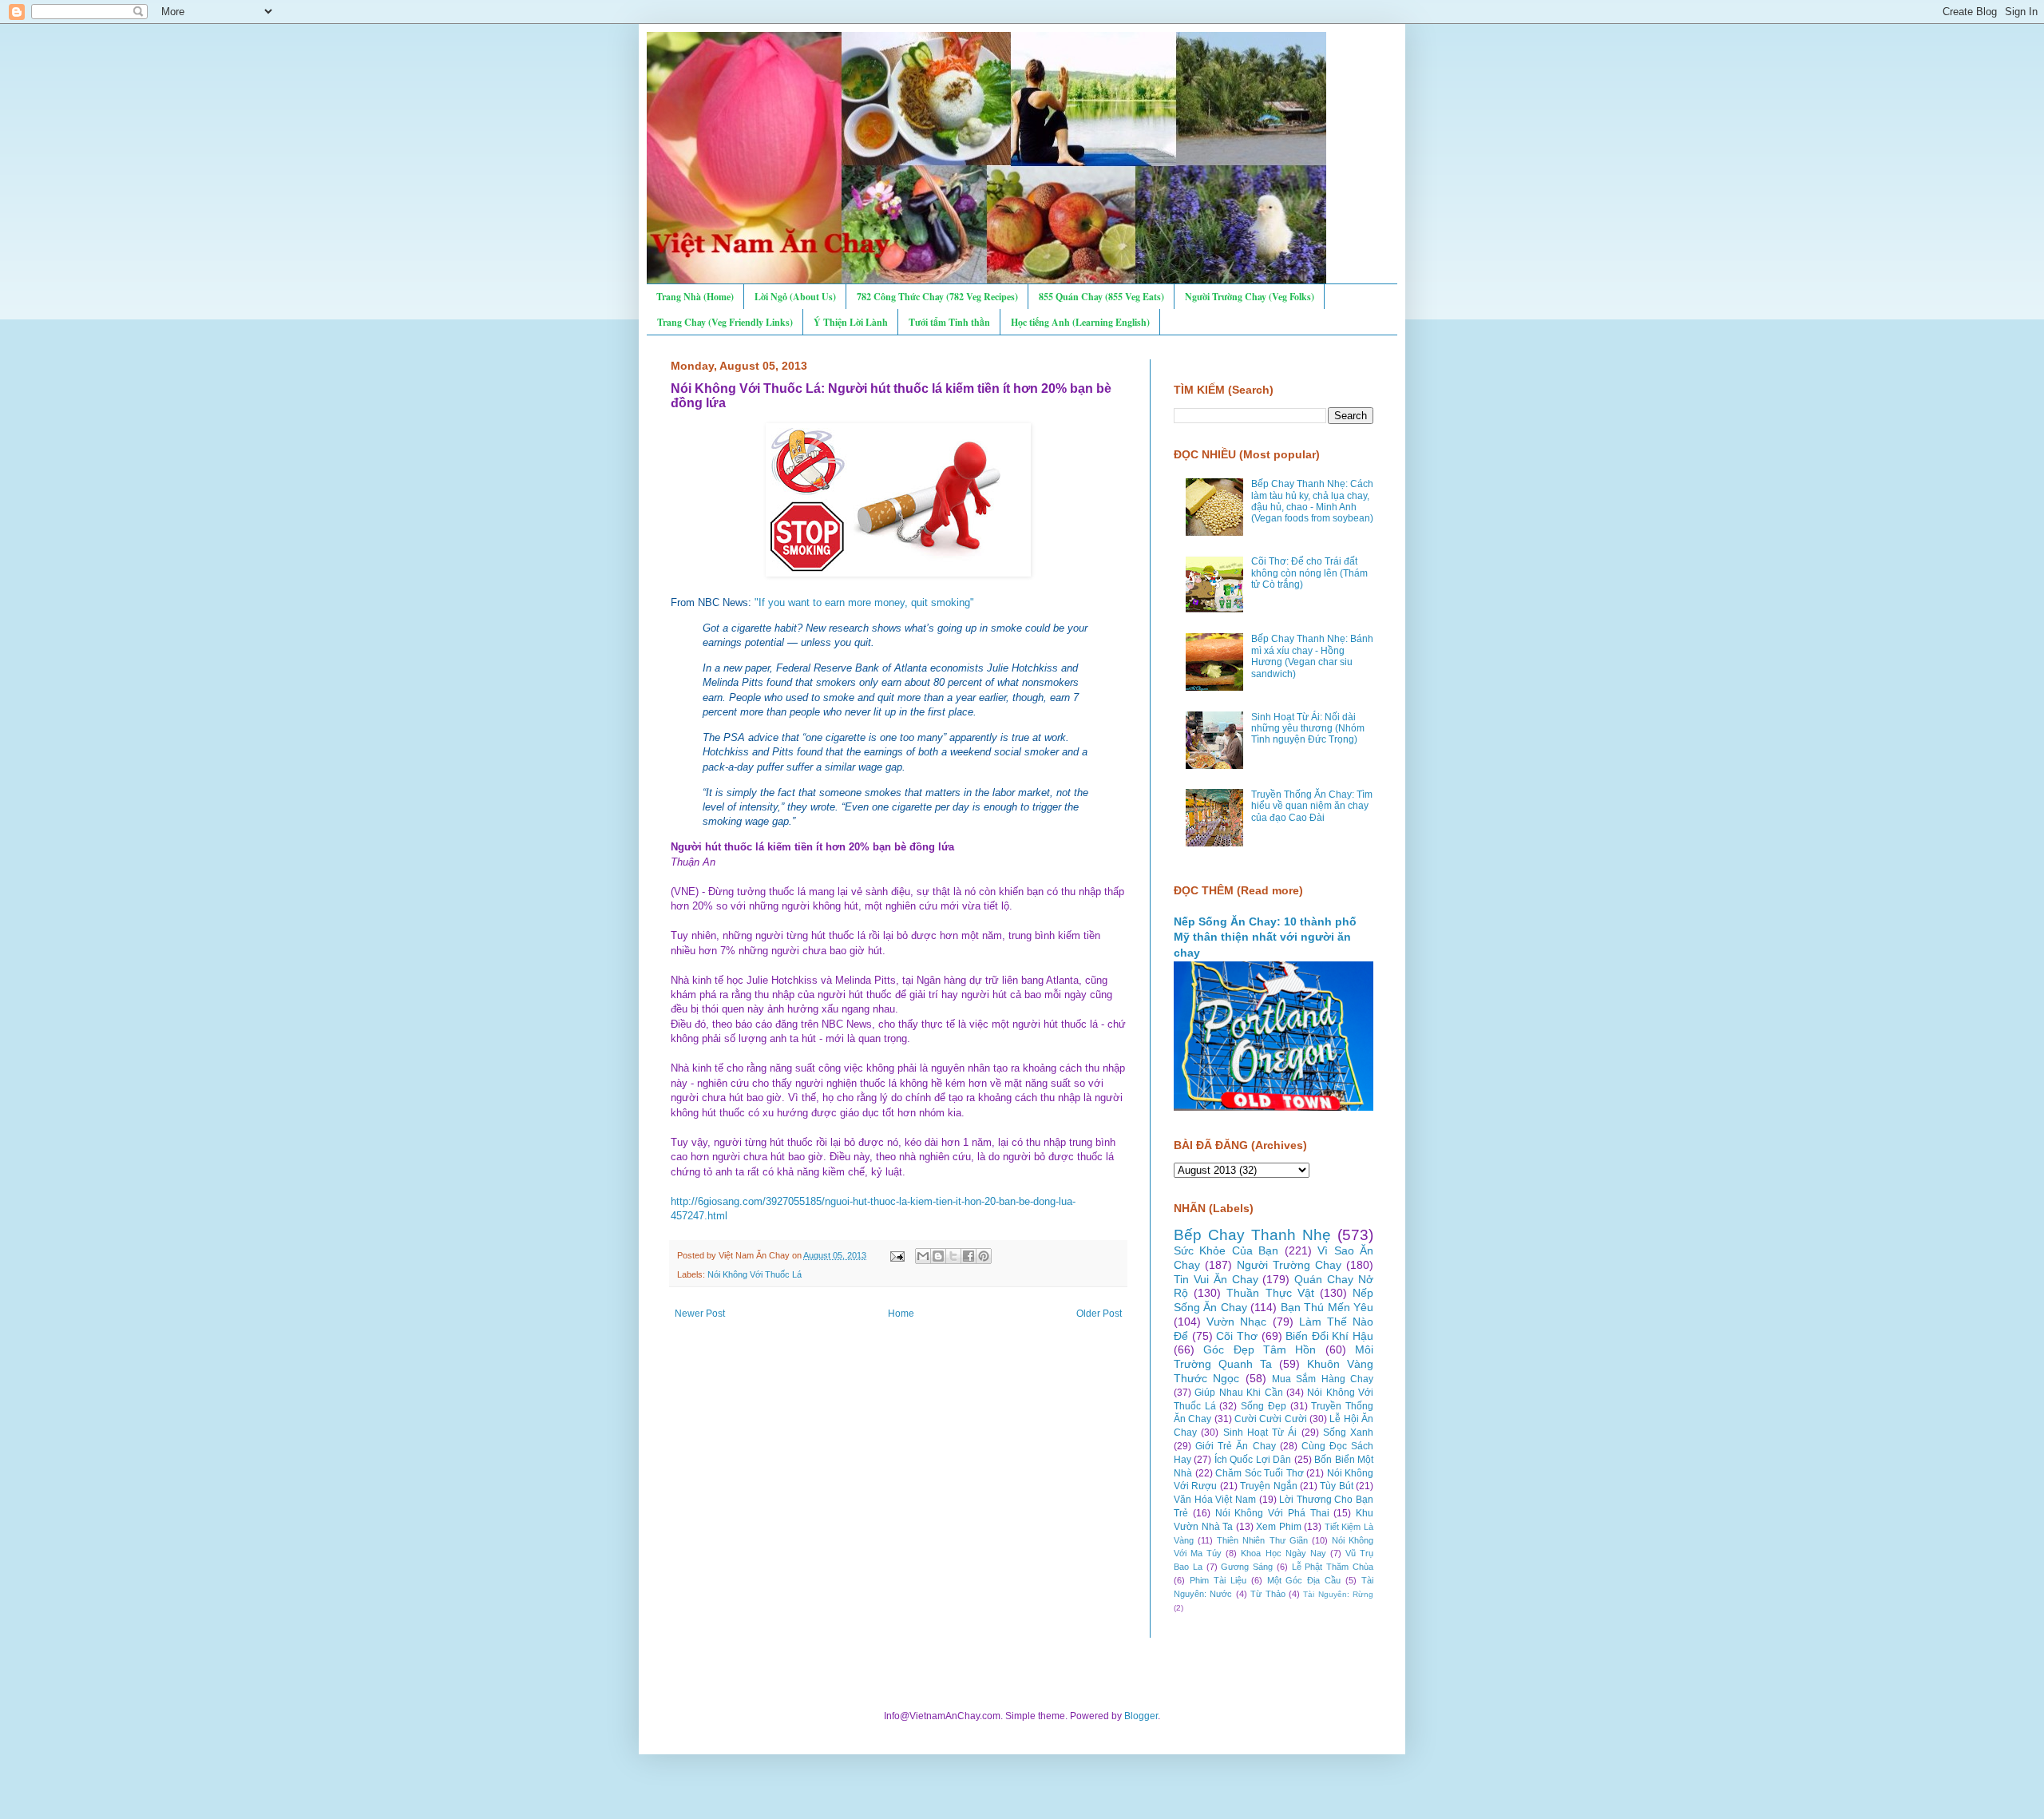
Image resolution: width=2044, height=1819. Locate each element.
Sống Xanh (1348, 1433)
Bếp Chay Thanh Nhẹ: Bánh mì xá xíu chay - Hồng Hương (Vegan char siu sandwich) (1312, 656)
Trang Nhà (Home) (695, 297)
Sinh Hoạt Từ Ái (1260, 1433)
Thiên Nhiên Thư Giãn (1262, 1540)
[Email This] (923, 1256)
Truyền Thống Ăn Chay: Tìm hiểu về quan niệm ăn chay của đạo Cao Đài (1312, 806)
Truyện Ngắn (1268, 1486)
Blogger (1141, 1716)
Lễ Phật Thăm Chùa (1333, 1567)
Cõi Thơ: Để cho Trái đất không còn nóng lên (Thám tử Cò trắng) (1309, 573)
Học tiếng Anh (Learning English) (1080, 322)
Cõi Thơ (1237, 1336)
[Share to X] (953, 1256)
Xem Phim (1279, 1527)
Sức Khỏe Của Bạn (1226, 1250)
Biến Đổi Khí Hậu (1329, 1336)
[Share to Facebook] (969, 1256)
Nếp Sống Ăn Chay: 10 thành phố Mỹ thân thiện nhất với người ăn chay (1265, 937)
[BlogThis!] (938, 1256)
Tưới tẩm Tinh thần (949, 322)
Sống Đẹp (1264, 1406)
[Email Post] (897, 1255)
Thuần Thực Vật (1270, 1293)
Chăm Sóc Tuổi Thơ (1260, 1473)
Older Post (1099, 1314)
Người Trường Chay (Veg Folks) (1250, 297)
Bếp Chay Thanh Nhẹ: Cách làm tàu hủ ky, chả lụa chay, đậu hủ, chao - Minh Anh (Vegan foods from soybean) (1312, 501)
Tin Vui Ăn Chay (1216, 1279)
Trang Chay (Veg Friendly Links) (725, 322)
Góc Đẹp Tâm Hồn (1260, 1349)
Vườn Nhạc (1236, 1322)
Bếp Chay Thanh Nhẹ (1252, 1235)
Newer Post (700, 1314)
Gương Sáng (1247, 1567)
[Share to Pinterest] (984, 1256)
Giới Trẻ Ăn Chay (1235, 1446)
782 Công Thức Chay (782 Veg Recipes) (937, 297)
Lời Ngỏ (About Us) (795, 297)
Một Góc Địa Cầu (1304, 1580)
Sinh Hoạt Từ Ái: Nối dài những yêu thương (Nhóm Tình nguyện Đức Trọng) (1308, 729)
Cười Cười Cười (1271, 1419)
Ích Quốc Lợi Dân (1253, 1460)
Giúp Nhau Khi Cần (1238, 1393)
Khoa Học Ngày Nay (1283, 1553)
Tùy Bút (1336, 1486)
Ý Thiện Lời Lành (851, 322)
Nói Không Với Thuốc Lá (755, 1274)
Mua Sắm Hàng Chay (1323, 1379)
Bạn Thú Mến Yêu (1327, 1307)
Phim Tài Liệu (1218, 1580)
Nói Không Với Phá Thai (1272, 1513)
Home (901, 1314)
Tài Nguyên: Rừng (1338, 1594)
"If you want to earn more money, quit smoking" (864, 602)
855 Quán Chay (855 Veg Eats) (1101, 297)
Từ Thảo (1268, 1594)
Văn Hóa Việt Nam (1215, 1500)
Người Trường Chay (1289, 1265)
